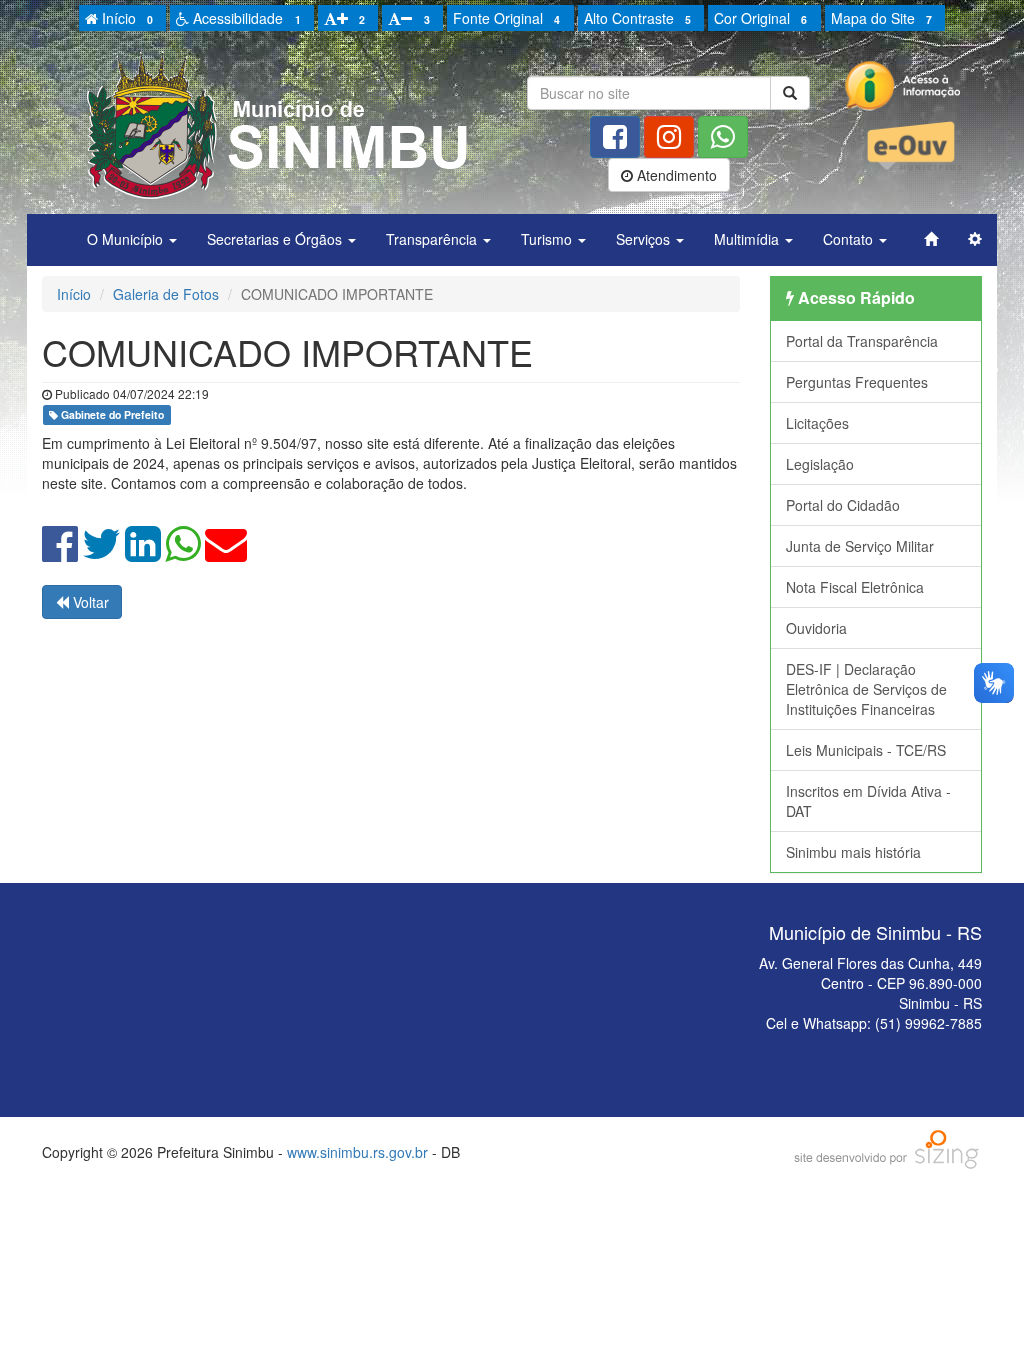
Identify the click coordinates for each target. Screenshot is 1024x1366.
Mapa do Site (881, 18)
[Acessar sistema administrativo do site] (975, 239)
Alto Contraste (637, 18)
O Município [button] (127, 239)
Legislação (820, 464)
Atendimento (675, 175)
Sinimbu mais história (853, 852)
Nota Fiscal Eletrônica (855, 587)
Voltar (89, 602)
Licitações (817, 423)
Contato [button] (850, 239)
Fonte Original (506, 18)
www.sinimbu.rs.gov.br (357, 1152)
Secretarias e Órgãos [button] (276, 239)
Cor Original (760, 18)
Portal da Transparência (862, 341)
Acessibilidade (244, 18)
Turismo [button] (548, 239)
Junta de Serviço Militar (860, 546)
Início (125, 18)
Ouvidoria (816, 628)
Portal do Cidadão (843, 505)
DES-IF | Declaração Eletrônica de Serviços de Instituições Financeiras (866, 689)
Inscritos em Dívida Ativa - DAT (868, 801)
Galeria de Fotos (166, 294)
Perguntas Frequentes (857, 382)
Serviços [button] (645, 239)
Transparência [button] (433, 239)
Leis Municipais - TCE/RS (866, 750)
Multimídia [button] (748, 239)
